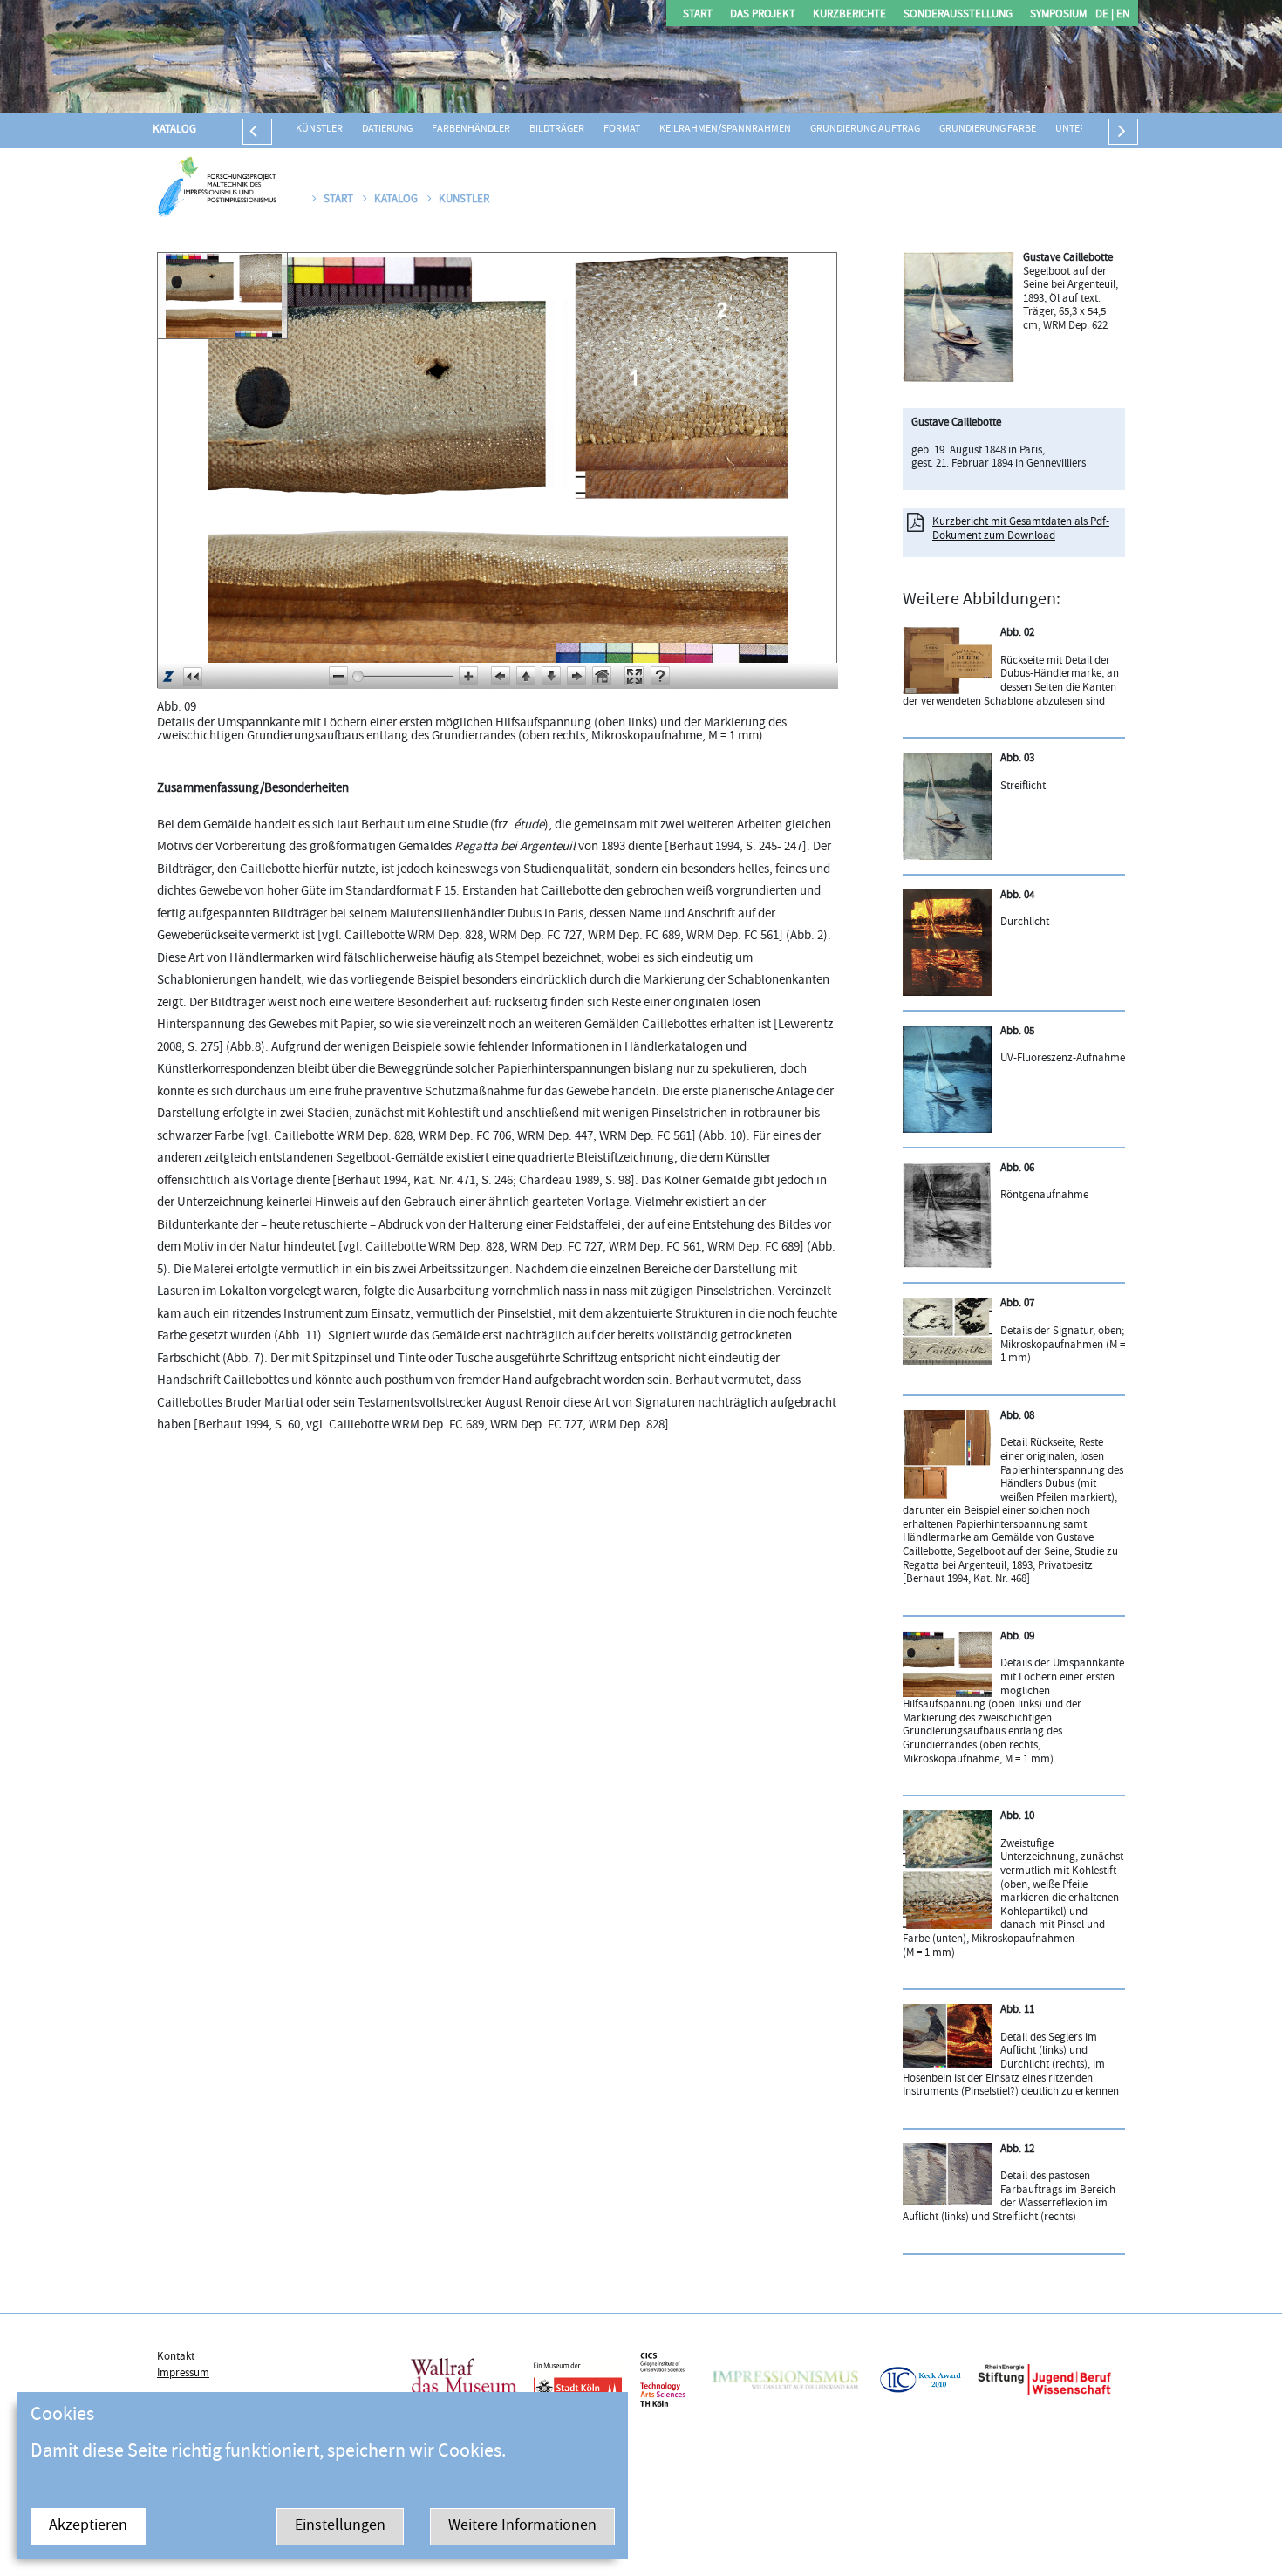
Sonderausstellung (958, 15)
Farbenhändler (471, 129)
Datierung (387, 129)
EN (1122, 15)
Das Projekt (763, 15)
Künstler (319, 129)
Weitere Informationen (522, 2527)
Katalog (174, 130)
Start (698, 15)
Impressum (183, 2374)
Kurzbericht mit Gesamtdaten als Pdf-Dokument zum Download (1021, 529)
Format (622, 129)
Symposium (1058, 15)
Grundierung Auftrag (865, 129)
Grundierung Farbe (988, 129)
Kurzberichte (849, 15)
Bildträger (557, 129)
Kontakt (176, 2357)
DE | (1105, 15)
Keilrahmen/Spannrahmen (725, 129)
